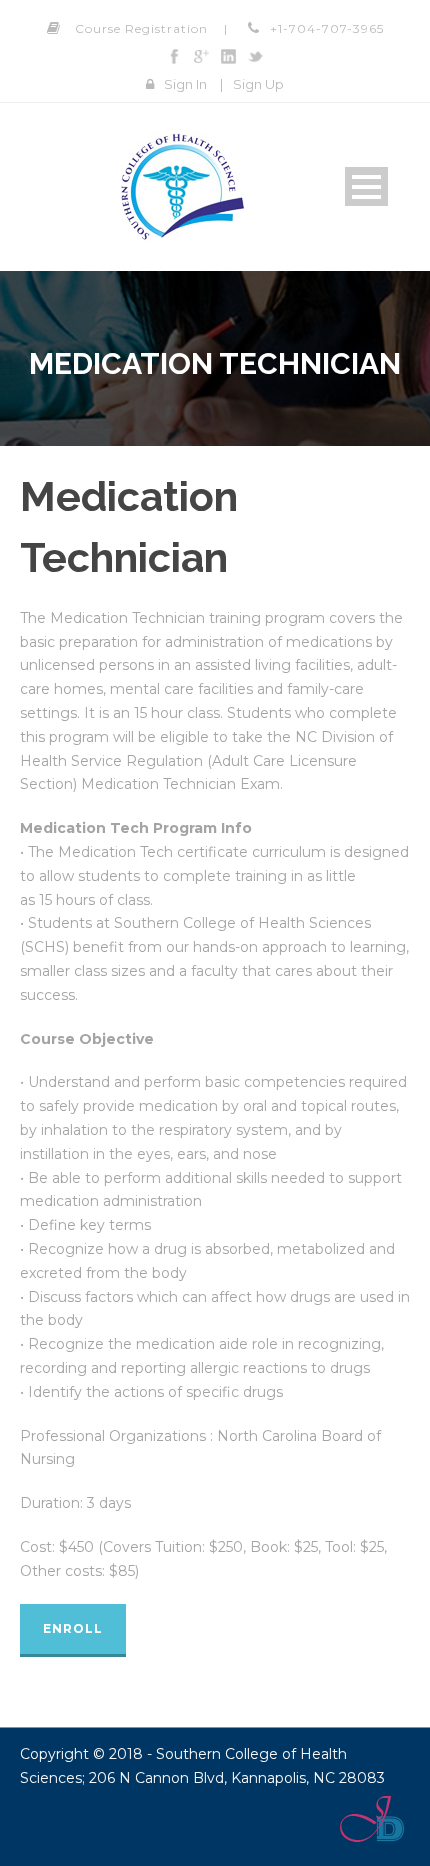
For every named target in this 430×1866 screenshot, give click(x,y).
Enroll (73, 1628)
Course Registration (141, 28)
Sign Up (258, 84)
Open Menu (366, 186)
